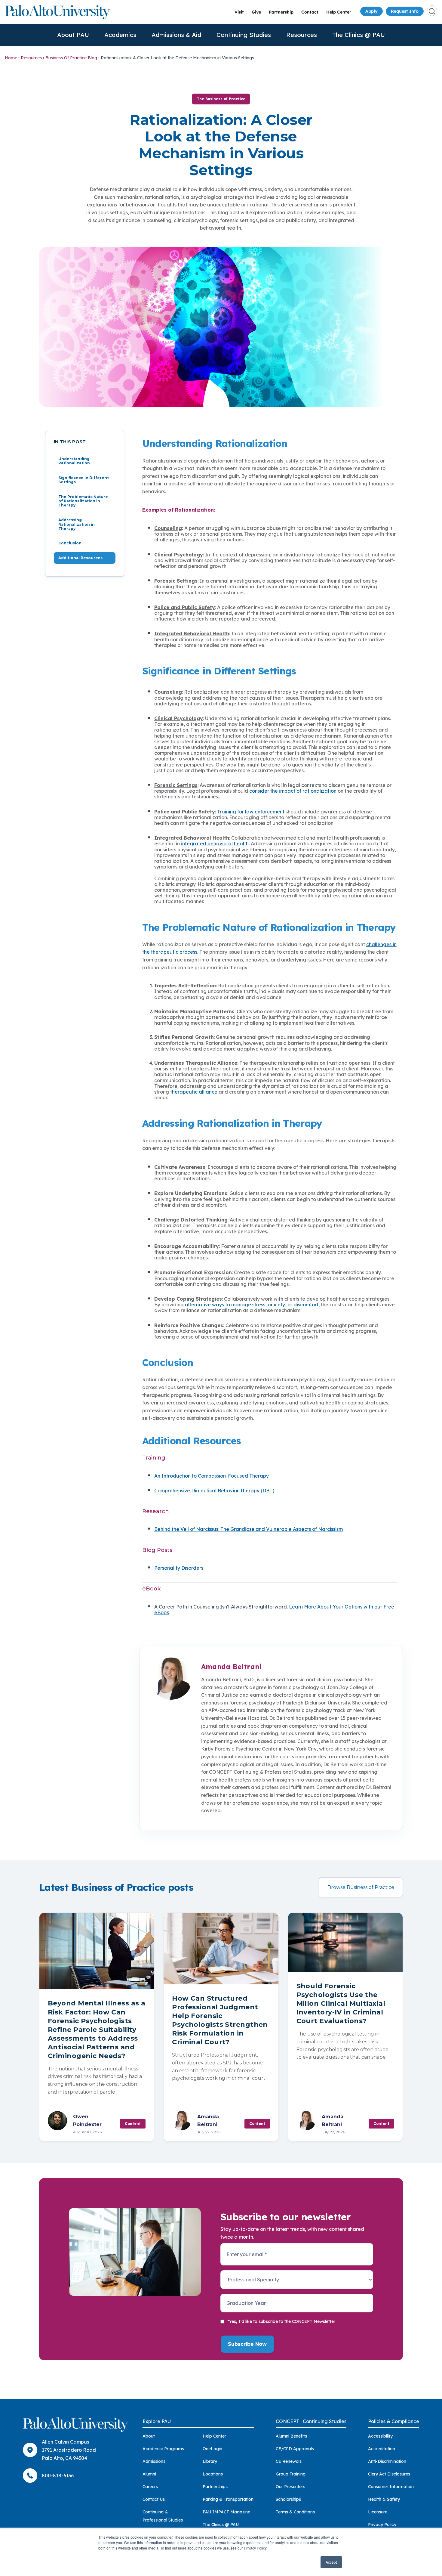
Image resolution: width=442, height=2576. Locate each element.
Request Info (405, 11)
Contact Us (154, 2499)
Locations (213, 2474)
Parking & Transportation (228, 2499)
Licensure (378, 2512)
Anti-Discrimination (387, 2461)
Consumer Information (391, 2487)
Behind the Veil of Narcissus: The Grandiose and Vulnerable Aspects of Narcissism (249, 1529)
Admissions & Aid (176, 35)
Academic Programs (163, 2449)
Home (11, 58)
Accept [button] (331, 2562)
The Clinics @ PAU (359, 35)
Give (256, 12)
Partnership (281, 12)
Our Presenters (290, 2487)
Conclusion (70, 543)
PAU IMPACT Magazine (226, 2512)
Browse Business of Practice (361, 1887)
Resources (302, 35)
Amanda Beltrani (231, 1667)
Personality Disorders (179, 1568)
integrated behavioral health (215, 844)
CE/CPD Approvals (295, 2449)
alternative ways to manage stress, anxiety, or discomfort (252, 1305)
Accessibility (380, 2436)
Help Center (339, 12)
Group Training (291, 2474)
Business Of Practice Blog (71, 58)
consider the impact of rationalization (293, 791)
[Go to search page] (432, 11)
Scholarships (288, 2499)
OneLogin (212, 2449)
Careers (150, 2487)
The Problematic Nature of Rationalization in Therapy (83, 501)
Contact (310, 12)
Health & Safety (384, 2499)
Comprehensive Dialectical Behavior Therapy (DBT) (214, 1491)
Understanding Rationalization (74, 461)
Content (133, 2124)
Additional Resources (80, 558)
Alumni (149, 2474)
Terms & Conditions (295, 2512)
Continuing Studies (244, 35)
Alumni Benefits (291, 2436)
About (149, 2436)
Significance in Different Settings (84, 480)
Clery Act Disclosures (389, 2474)
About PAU (73, 35)
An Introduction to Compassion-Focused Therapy (212, 1476)
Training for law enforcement (251, 812)
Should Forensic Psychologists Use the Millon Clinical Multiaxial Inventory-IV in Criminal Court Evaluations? (341, 2003)
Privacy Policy (382, 2525)
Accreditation (382, 2449)
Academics (120, 35)
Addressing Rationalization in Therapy (77, 524)
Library (210, 2461)
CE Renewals (289, 2461)
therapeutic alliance (194, 1092)
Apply (371, 11)
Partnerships (215, 2487)
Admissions (154, 2461)
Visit (239, 12)
